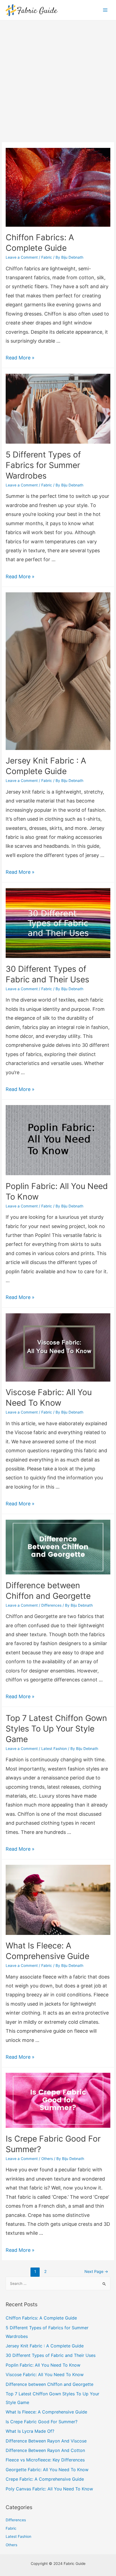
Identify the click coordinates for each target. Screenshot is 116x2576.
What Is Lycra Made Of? (30, 2431)
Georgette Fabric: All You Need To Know (47, 2470)
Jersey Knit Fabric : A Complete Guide (45, 2346)
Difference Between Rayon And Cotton (45, 2450)
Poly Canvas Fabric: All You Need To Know (49, 2489)
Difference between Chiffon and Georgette (50, 2384)
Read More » (20, 358)
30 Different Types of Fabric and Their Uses (51, 2355)
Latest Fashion (54, 1749)
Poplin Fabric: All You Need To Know (43, 2365)
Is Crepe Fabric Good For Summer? (42, 2422)
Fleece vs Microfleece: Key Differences (45, 2460)
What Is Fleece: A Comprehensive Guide (46, 2412)
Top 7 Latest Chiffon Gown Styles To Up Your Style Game (56, 1729)
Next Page (96, 2272)
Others (47, 2159)
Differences (51, 1605)
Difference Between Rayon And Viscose (46, 2441)
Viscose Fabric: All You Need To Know (45, 2374)
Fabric (47, 257)
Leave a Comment (22, 257)
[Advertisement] (58, 81)
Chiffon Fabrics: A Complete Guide (41, 2318)
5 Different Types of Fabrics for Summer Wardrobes (43, 465)
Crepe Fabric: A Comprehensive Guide (45, 2479)
